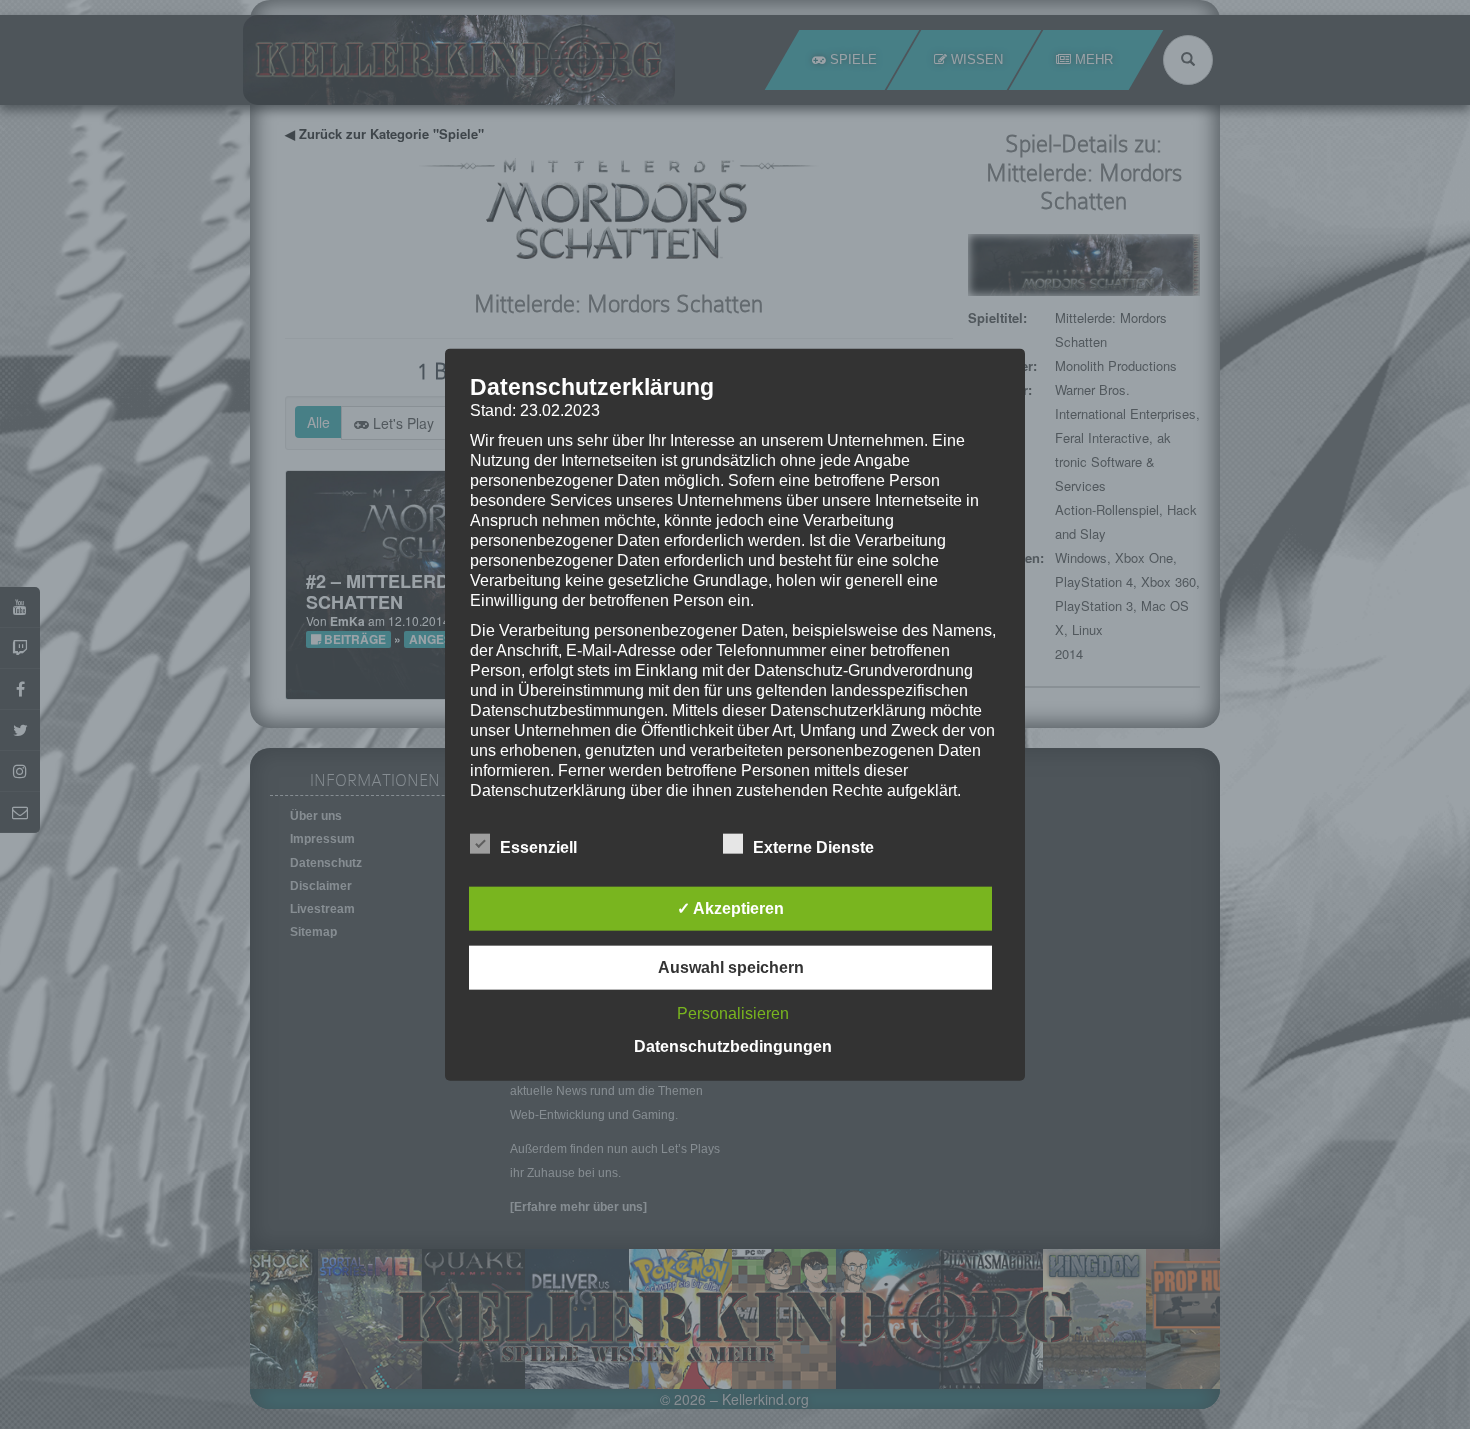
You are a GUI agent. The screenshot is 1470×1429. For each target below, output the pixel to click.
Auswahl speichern (731, 967)
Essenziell (538, 847)
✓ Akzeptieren (730, 908)
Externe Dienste (813, 847)
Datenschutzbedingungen (733, 1046)
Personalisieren (733, 1013)
